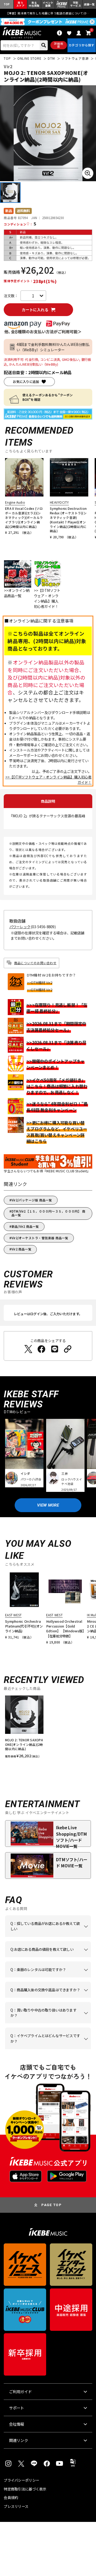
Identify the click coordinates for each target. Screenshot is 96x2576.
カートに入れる (35, 310)
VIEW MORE (48, 1505)
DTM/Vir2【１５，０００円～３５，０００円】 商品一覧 (48, 1213)
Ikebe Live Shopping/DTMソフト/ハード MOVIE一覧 (71, 1836)
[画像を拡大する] (88, 173)
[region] (48, 1729)
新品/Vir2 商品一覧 (25, 1226)
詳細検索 (59, 45)
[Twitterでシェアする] (28, 1349)
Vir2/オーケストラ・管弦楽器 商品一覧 (40, 1238)
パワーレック (20, 927)
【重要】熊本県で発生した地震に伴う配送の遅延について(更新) (48, 13)
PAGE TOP (51, 2205)
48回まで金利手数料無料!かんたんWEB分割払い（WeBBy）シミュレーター (53, 347)
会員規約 (11, 2498)
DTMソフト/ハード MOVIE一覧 (72, 1862)
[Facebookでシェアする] (41, 1349)
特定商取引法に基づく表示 (25, 2489)
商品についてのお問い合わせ (35, 963)
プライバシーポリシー (21, 2480)
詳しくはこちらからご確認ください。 (47, 1998)
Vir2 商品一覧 (21, 1249)
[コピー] (68, 1349)
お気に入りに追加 (26, 382)
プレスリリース (16, 2506)
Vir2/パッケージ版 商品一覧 (32, 1200)
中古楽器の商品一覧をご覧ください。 (47, 1977)
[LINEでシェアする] (55, 1349)
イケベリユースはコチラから (47, 2023)
